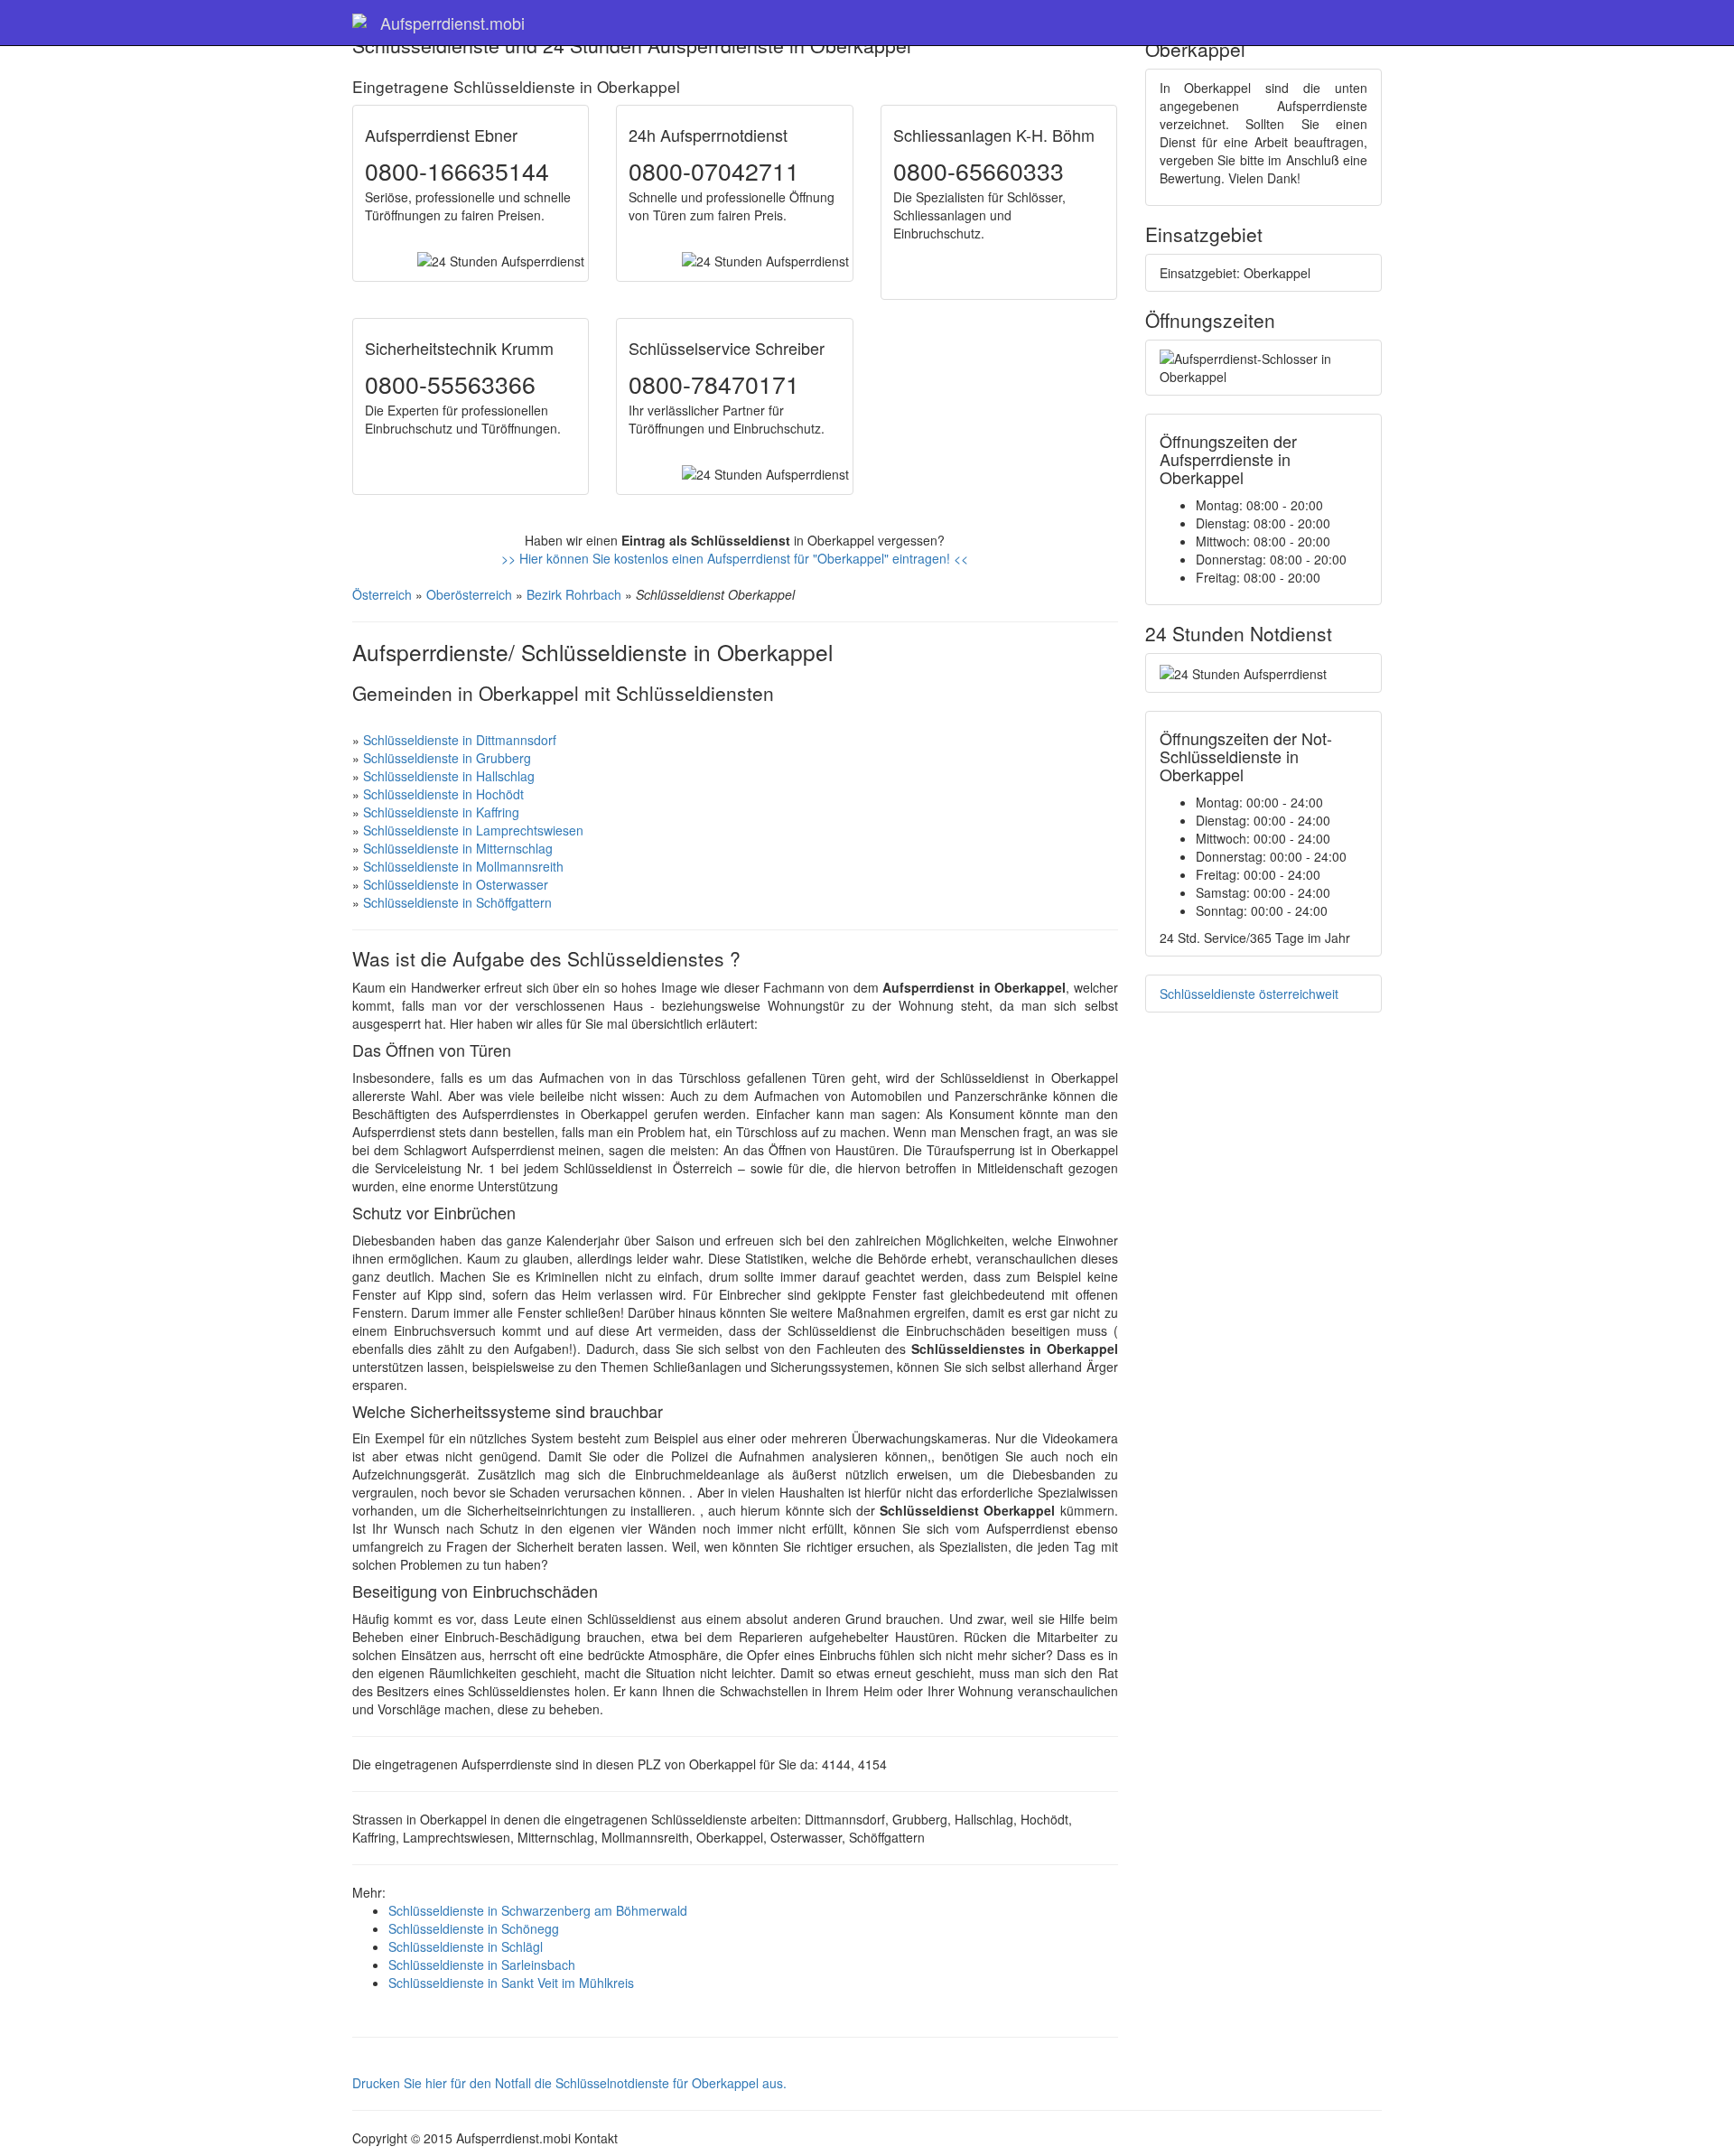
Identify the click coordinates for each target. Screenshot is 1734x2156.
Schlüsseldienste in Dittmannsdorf (460, 740)
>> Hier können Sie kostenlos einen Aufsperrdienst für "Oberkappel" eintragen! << (735, 558)
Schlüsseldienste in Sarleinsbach (482, 1965)
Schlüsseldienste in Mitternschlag (458, 848)
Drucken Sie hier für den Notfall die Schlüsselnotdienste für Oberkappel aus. (569, 2083)
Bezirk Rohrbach (574, 594)
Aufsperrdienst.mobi (452, 23)
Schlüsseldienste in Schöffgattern (457, 902)
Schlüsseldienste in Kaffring (441, 812)
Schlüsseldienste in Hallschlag (449, 776)
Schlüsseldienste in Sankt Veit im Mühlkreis (511, 1983)
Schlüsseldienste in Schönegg (474, 1928)
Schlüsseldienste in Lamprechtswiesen (473, 830)
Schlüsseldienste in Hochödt (443, 794)
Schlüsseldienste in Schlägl (466, 1946)
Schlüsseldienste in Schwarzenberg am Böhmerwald (538, 1910)
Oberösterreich (469, 594)
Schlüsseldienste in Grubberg (447, 758)
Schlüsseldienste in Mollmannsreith (463, 866)
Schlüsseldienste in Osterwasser (456, 884)
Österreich (382, 594)
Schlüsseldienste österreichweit (1249, 994)
